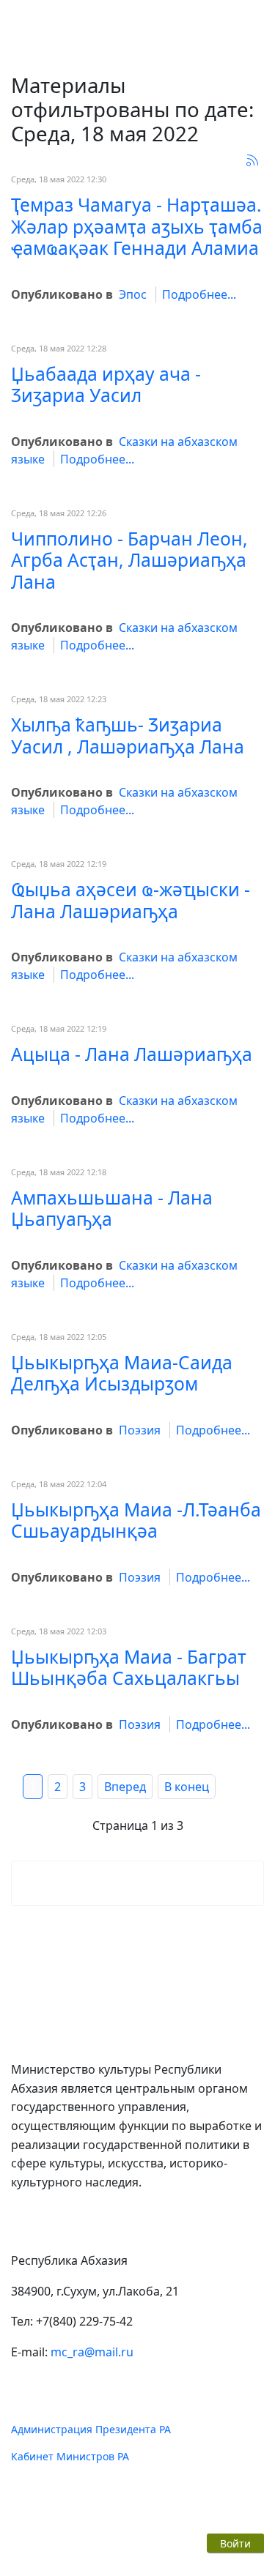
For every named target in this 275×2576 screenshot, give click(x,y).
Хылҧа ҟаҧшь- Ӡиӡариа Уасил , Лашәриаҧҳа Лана (128, 735)
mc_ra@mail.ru (92, 2352)
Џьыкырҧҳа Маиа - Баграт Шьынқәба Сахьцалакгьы (129, 1667)
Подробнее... (199, 294)
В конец (187, 1787)
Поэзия (140, 1430)
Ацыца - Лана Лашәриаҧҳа (132, 1054)
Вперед (125, 1787)
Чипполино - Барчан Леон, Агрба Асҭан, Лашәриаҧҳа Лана (129, 560)
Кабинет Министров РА (70, 2456)
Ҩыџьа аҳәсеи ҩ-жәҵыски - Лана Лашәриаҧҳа (131, 900)
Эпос (133, 294)
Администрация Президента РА (91, 2429)
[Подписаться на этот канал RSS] (252, 160)
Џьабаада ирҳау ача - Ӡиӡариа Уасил (106, 384)
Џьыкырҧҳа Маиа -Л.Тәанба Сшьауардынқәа (136, 1520)
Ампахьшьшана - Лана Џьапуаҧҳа (112, 1208)
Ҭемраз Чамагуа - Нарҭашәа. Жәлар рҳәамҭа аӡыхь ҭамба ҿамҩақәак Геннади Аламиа (137, 226)
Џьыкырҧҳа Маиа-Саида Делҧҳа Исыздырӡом (122, 1373)
